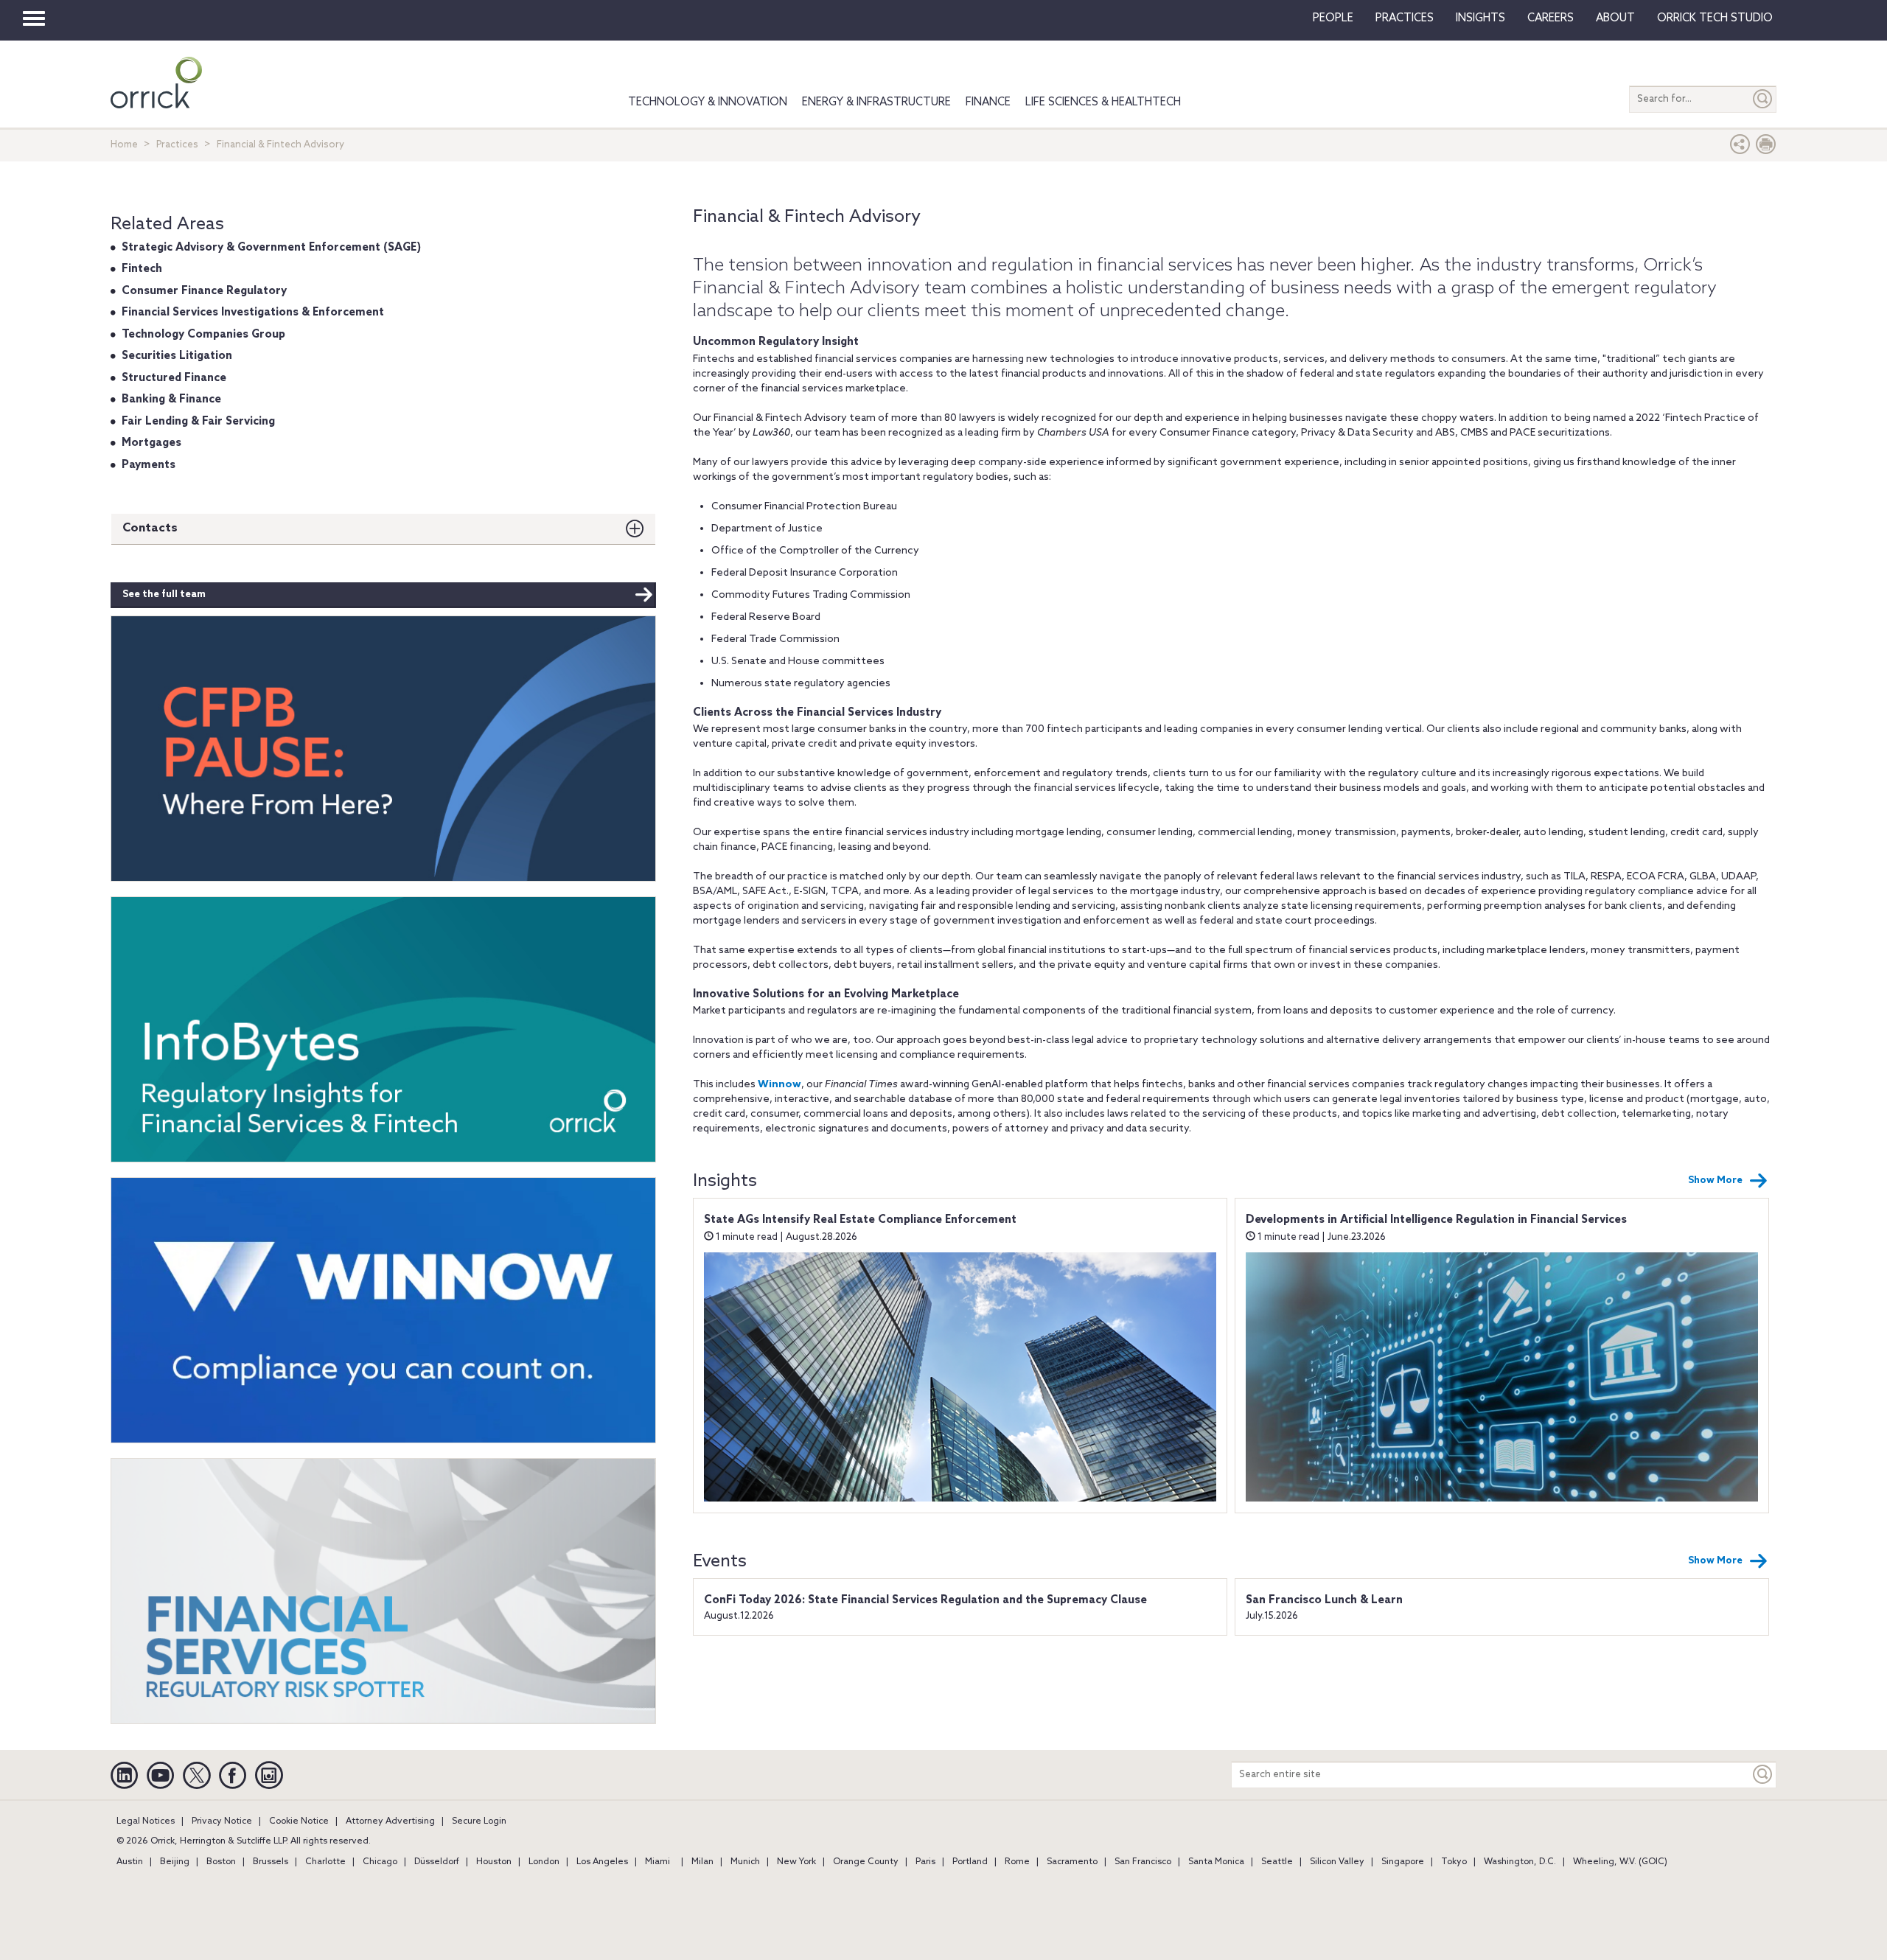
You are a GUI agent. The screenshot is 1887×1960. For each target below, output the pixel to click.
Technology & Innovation (708, 102)
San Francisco (1143, 1862)
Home (124, 145)
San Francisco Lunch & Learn (1324, 1600)
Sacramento (1072, 1862)
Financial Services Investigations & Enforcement (253, 313)
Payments (149, 465)
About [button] (1615, 18)
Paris (925, 1862)
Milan (702, 1862)
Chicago (380, 1862)
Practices (1405, 18)
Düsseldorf (437, 1862)
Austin (130, 1862)
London (544, 1862)
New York (796, 1862)
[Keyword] (1763, 1775)
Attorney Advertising (390, 1821)
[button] (1740, 148)
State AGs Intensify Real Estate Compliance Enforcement (860, 1220)
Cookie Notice (299, 1821)
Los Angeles (602, 1862)
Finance (988, 102)
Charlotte (325, 1862)
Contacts (150, 528)
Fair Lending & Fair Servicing (198, 422)
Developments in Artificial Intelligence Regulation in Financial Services (1436, 1220)
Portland (970, 1862)
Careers (1551, 18)
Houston (494, 1862)
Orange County (866, 1862)
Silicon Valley (1337, 1862)
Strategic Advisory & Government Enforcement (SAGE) (271, 248)
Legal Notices (146, 1821)
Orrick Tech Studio (1715, 18)
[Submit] (1763, 99)
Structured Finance (174, 378)
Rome (1017, 1862)
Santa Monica (1216, 1862)
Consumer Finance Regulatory (204, 291)
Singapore (1403, 1862)
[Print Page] (1766, 148)
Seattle (1277, 1862)
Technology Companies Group (203, 335)
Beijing (175, 1862)
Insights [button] (1480, 18)
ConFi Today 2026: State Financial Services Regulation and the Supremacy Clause (925, 1600)
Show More (1715, 1180)
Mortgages (151, 443)
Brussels (271, 1862)
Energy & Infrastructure (876, 102)
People (1333, 18)
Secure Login (479, 1821)
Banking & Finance (171, 400)
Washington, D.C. (1520, 1862)
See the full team (164, 594)
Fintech (142, 269)
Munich (745, 1862)
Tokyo (1454, 1862)
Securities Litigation (177, 356)
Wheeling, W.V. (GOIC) (1620, 1862)
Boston (221, 1862)
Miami (658, 1862)
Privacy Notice (222, 1821)
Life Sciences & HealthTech (1103, 102)
